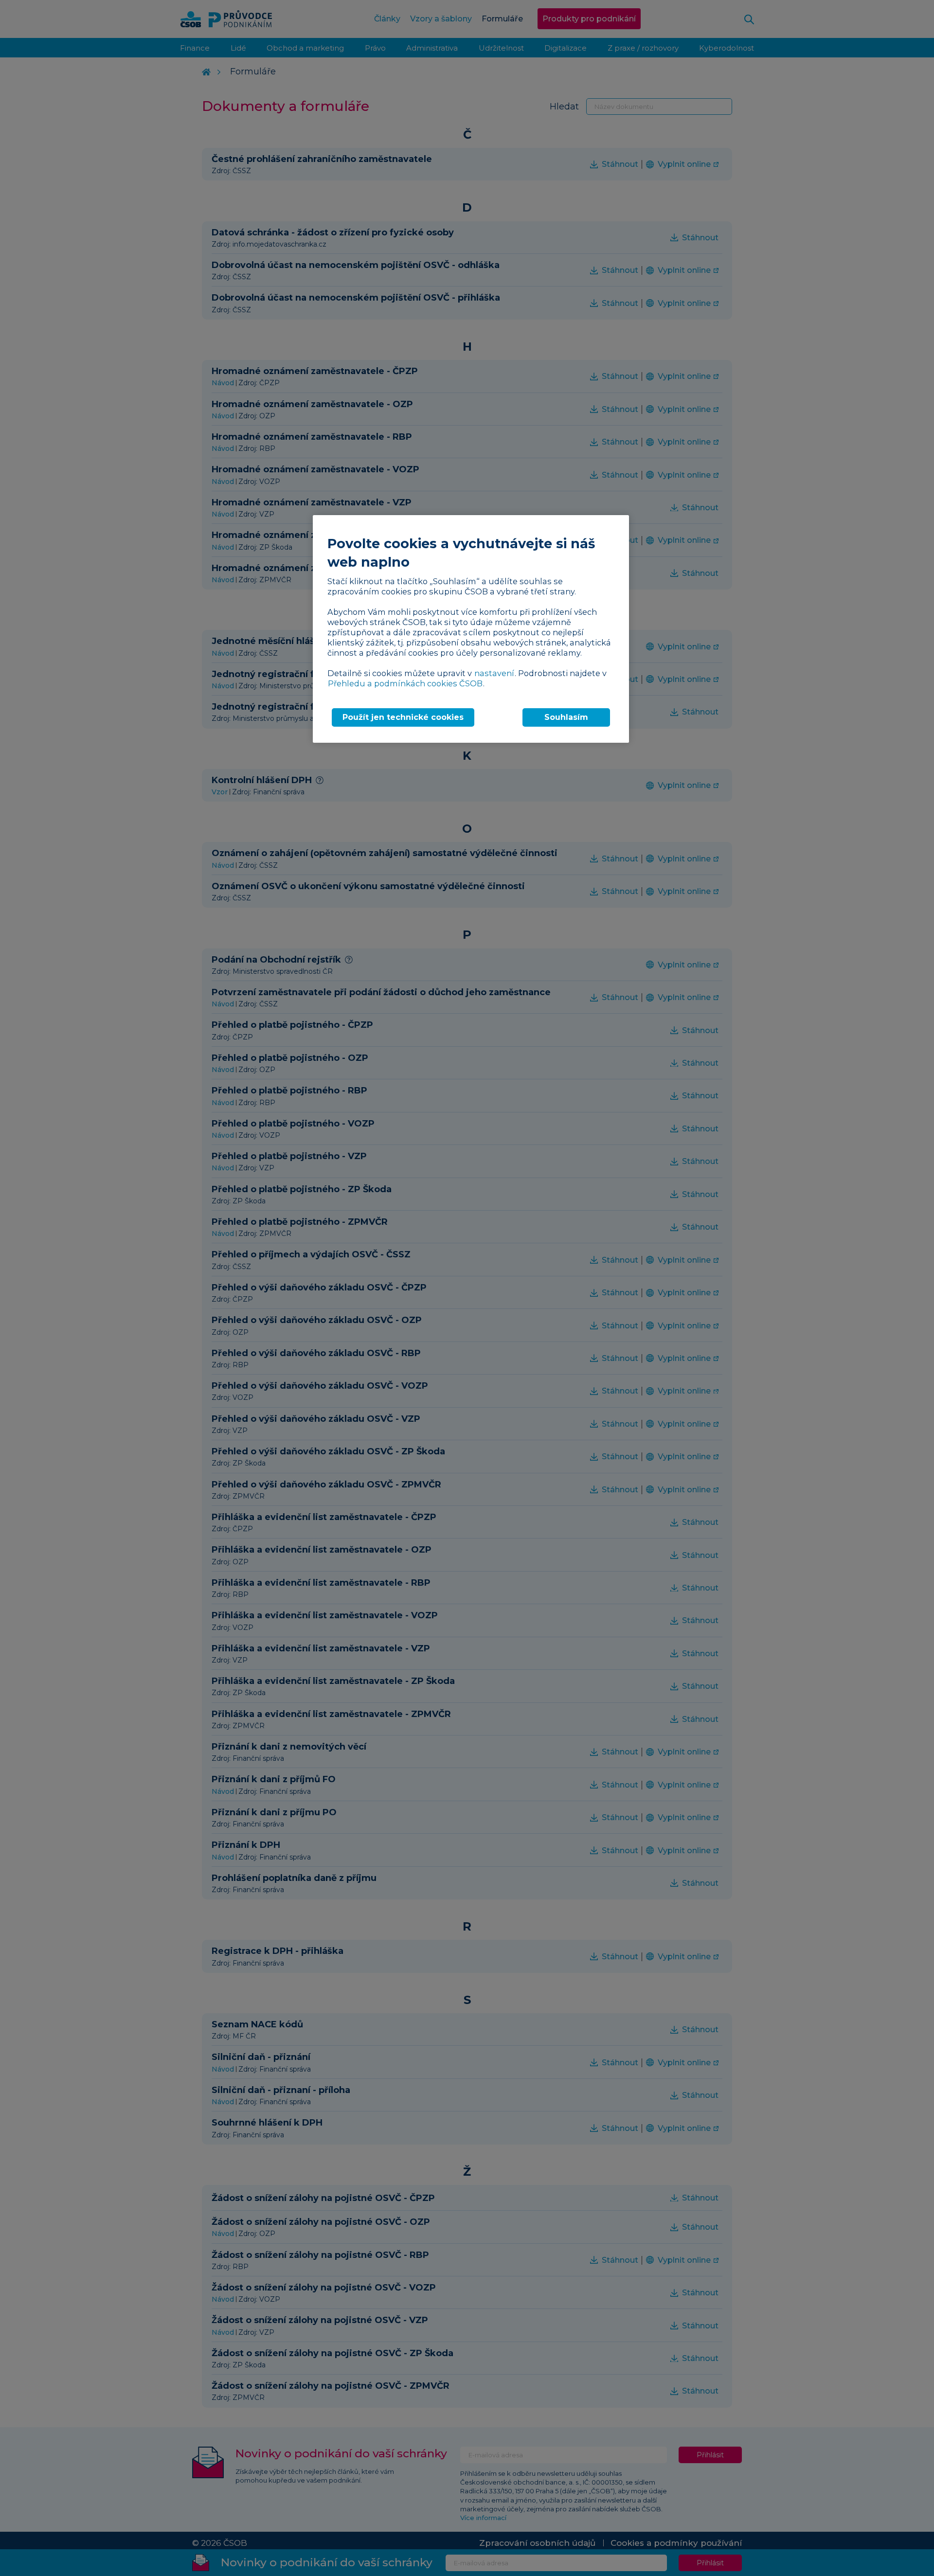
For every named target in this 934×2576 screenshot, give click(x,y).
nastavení (494, 673)
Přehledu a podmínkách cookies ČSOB (405, 683)
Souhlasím (566, 717)
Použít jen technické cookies (403, 717)
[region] (471, 629)
